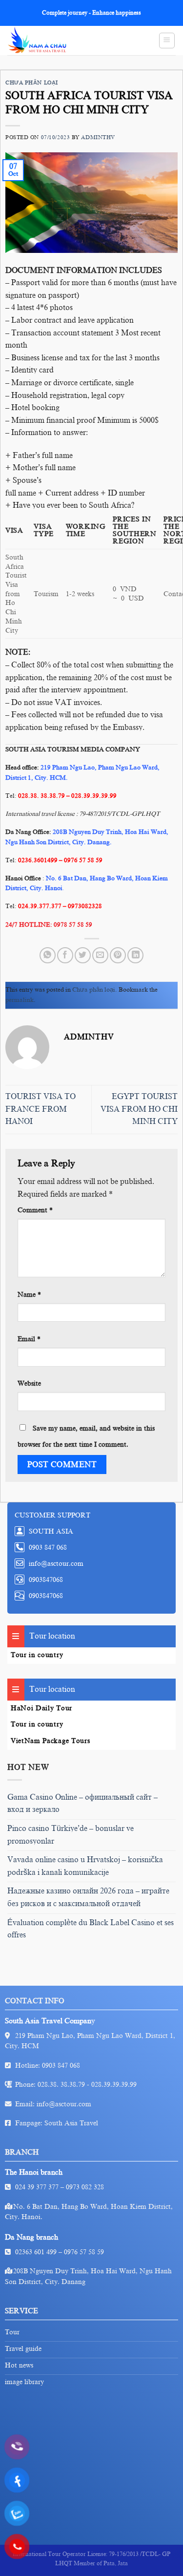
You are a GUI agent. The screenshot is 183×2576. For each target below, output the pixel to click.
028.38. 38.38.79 (61, 2085)
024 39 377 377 (37, 2187)
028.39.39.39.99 (114, 2085)
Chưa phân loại (32, 83)
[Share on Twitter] (83, 955)
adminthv (98, 137)
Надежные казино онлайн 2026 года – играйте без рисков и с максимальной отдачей (88, 1897)
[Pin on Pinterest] (118, 955)
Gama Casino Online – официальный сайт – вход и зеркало (82, 1804)
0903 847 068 (61, 2066)
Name (29, 1294)
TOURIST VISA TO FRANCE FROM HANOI (41, 1109)
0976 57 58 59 (84, 2252)
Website (29, 1383)
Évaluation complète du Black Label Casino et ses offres (91, 1929)
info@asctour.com (64, 2104)
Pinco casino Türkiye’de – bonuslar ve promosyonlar (71, 1835)
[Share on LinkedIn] (135, 955)
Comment (35, 1210)
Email (29, 1339)
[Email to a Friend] (100, 955)
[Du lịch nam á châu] (49, 41)
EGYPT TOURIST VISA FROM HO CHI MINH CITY (139, 1109)
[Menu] (167, 41)
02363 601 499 (36, 2252)
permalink (20, 1000)
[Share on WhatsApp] (48, 955)
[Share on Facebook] (65, 955)
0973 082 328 (85, 2187)
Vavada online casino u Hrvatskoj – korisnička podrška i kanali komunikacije (85, 1866)
